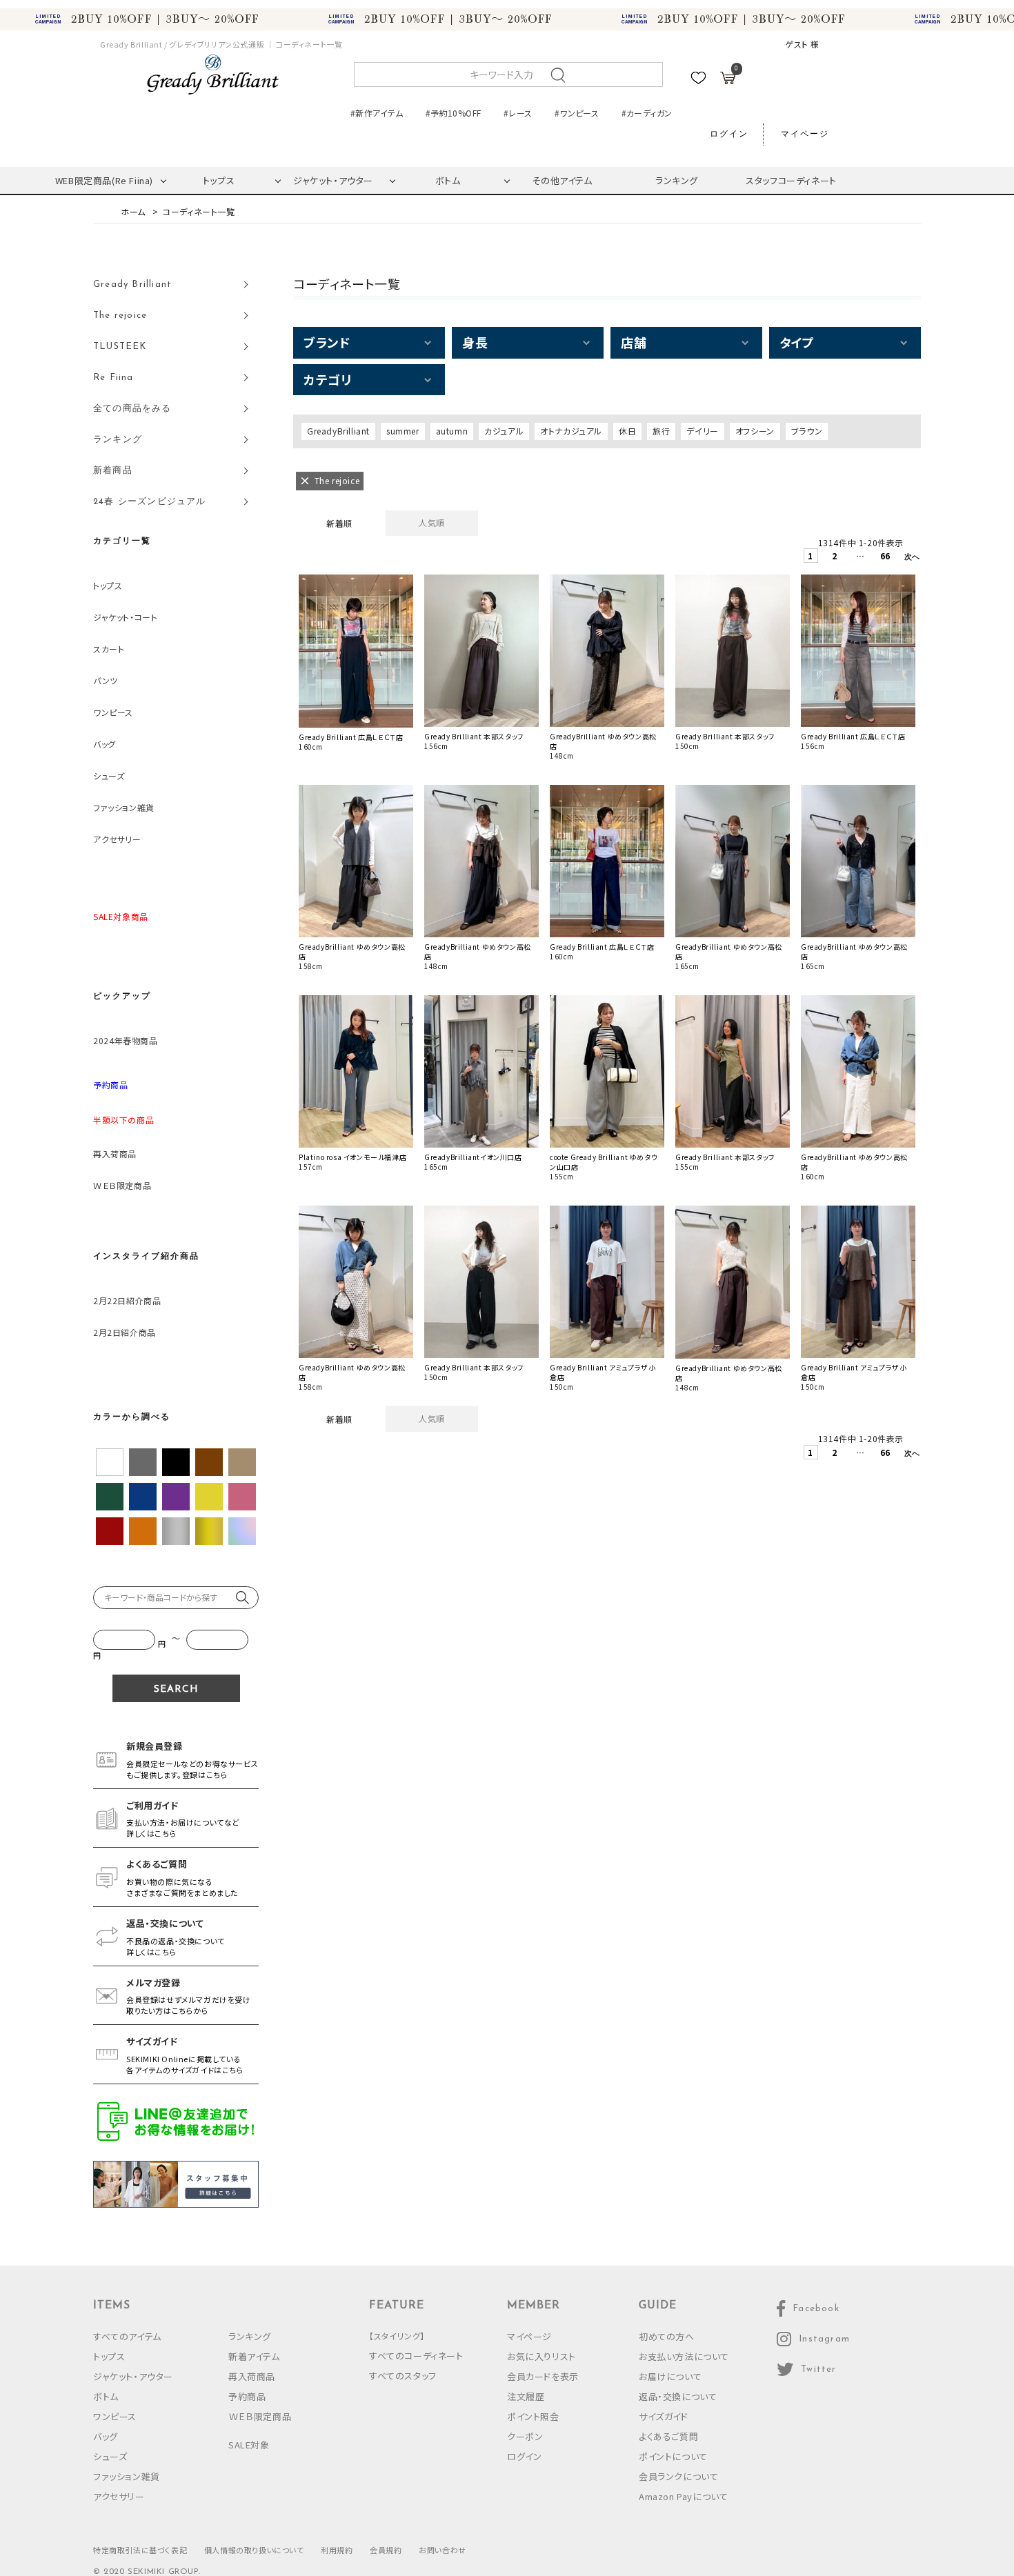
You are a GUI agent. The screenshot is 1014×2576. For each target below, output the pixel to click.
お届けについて (670, 2376)
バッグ (105, 744)
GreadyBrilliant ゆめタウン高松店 (603, 741)
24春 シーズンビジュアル (150, 502)
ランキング (677, 180)
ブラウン (807, 431)
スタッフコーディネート (791, 180)
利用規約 (337, 2550)
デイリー (702, 431)
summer (403, 431)
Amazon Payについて (683, 2496)
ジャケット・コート (125, 617)
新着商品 (113, 471)
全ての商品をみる (132, 409)
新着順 (339, 523)
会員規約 (386, 2550)
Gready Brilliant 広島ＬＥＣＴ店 (351, 737)
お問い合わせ (443, 2550)
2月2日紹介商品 (125, 1332)
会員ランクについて (678, 2476)
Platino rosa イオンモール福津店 (352, 1157)
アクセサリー (117, 839)
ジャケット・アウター (333, 180)
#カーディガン (647, 113)
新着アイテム (254, 2356)
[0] (728, 80)
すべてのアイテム (127, 2336)
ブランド (327, 342)
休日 (627, 431)
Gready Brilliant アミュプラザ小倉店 (603, 1372)
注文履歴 (526, 2396)
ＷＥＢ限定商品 (122, 1185)
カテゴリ (327, 379)
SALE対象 (249, 2445)
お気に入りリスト (541, 2356)
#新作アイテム (377, 113)
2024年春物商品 (125, 1040)
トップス (219, 180)
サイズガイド (664, 2416)
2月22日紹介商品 (127, 1300)
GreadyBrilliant (338, 431)
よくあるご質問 (668, 2436)
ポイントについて (673, 2456)
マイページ (805, 134)
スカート (109, 649)
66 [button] (885, 556)
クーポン (525, 2436)
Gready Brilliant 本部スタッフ (474, 737)
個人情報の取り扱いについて (254, 2550)
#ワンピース (577, 113)
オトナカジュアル (571, 431)
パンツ (106, 680)
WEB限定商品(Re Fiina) (104, 180)
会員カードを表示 (543, 2376)
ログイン (729, 134)
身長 (475, 342)
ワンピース (113, 712)
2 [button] (835, 556)
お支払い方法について (684, 2356)
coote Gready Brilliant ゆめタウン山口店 (604, 1162)
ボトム (448, 180)
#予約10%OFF (453, 113)
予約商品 (247, 2396)
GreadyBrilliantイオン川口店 (473, 1157)
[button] (909, 558)
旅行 (661, 431)
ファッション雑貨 (124, 807)
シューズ (109, 776)
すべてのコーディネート (416, 2356)
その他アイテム (562, 180)
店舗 (634, 342)
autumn (452, 431)
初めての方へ (667, 2336)
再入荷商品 (115, 1154)
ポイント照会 (533, 2416)
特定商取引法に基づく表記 (140, 2550)
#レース (518, 113)
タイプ (797, 342)
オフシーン (755, 431)
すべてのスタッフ (403, 2376)
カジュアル (504, 431)
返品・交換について (678, 2396)
